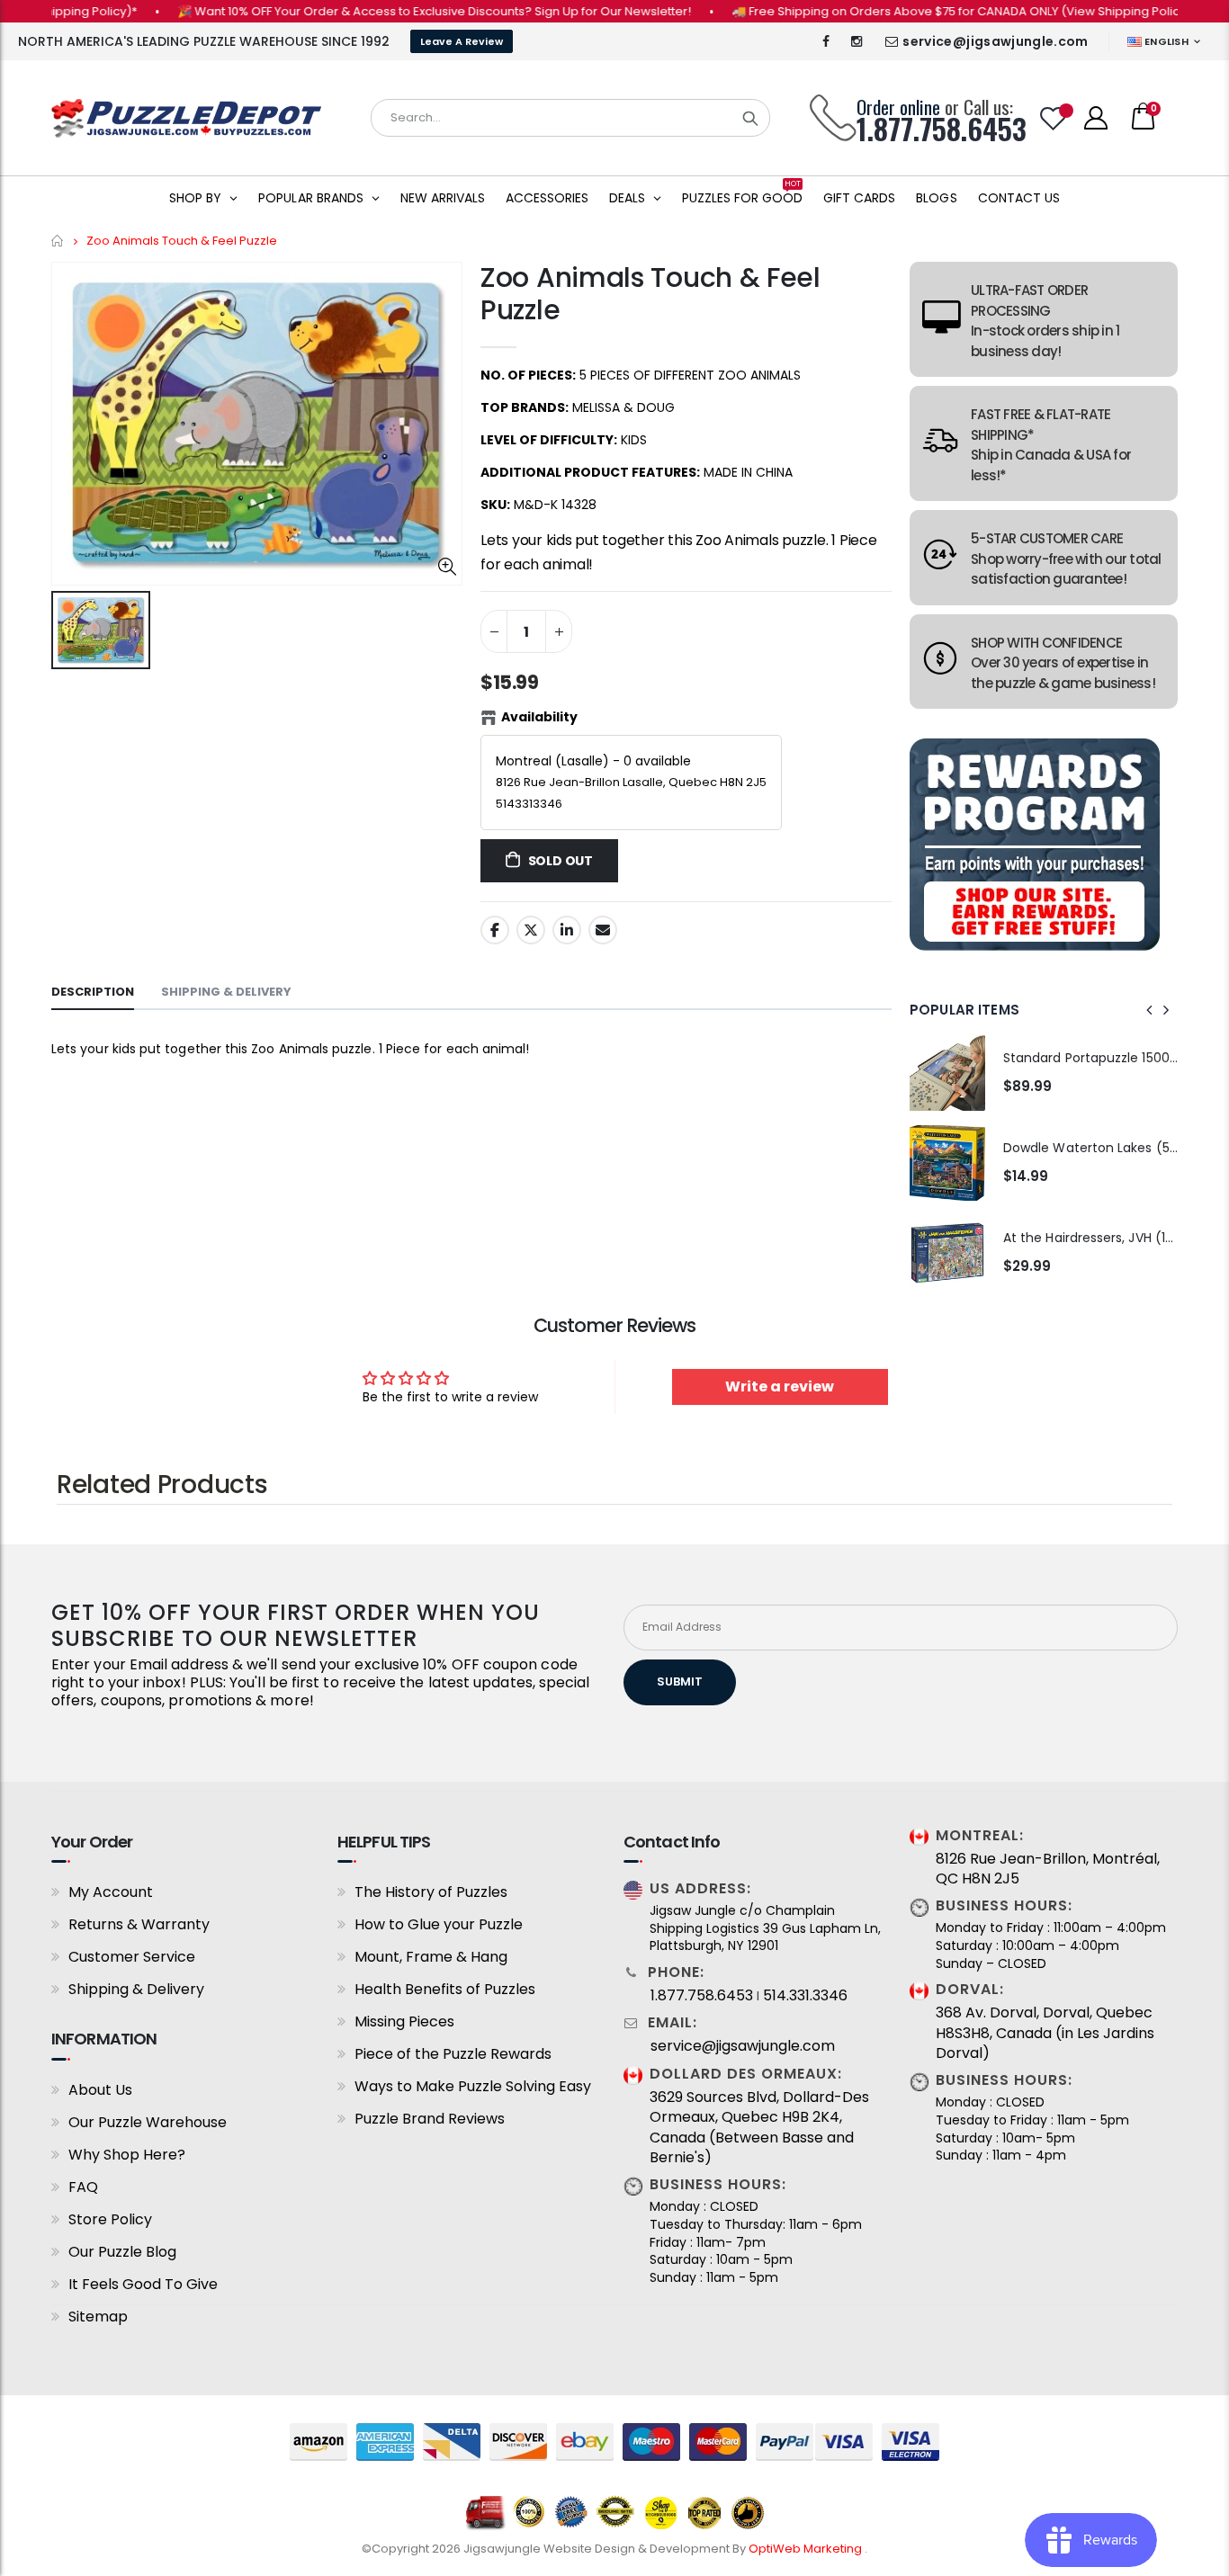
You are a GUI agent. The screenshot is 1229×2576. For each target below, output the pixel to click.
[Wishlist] (1054, 118)
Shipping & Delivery (136, 1989)
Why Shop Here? (127, 2155)
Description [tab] (93, 992)
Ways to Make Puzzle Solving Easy (473, 2086)
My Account (111, 1892)
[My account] (1096, 118)
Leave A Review (462, 41)
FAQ (83, 2187)
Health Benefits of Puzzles (445, 1989)
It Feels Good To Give (143, 2284)
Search (750, 118)
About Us (100, 2090)
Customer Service (132, 1957)
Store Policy (110, 2219)
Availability (539, 717)
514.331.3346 (805, 1996)
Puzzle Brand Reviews (430, 2119)
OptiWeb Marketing (807, 2549)
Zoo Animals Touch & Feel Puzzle (650, 294)
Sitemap (98, 2317)
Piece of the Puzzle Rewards (453, 2054)
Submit (680, 1682)
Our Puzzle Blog (122, 2252)
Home (58, 241)
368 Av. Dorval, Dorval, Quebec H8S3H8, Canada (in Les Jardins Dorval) (1045, 2033)
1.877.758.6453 (702, 1996)
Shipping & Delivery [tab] (226, 992)
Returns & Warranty (139, 1924)
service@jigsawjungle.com (995, 41)
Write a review (780, 1386)
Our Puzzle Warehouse (148, 2122)
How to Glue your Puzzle (439, 1924)
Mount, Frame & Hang (431, 1957)
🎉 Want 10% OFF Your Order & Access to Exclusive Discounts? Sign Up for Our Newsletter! (396, 11)
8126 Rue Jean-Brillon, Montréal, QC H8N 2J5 (1048, 1869)
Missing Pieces (404, 2021)
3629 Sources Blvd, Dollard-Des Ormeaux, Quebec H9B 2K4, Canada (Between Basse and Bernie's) (759, 2128)
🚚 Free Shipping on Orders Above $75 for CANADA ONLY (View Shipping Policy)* (926, 11)
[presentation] (1150, 1010)
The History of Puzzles (431, 1892)
